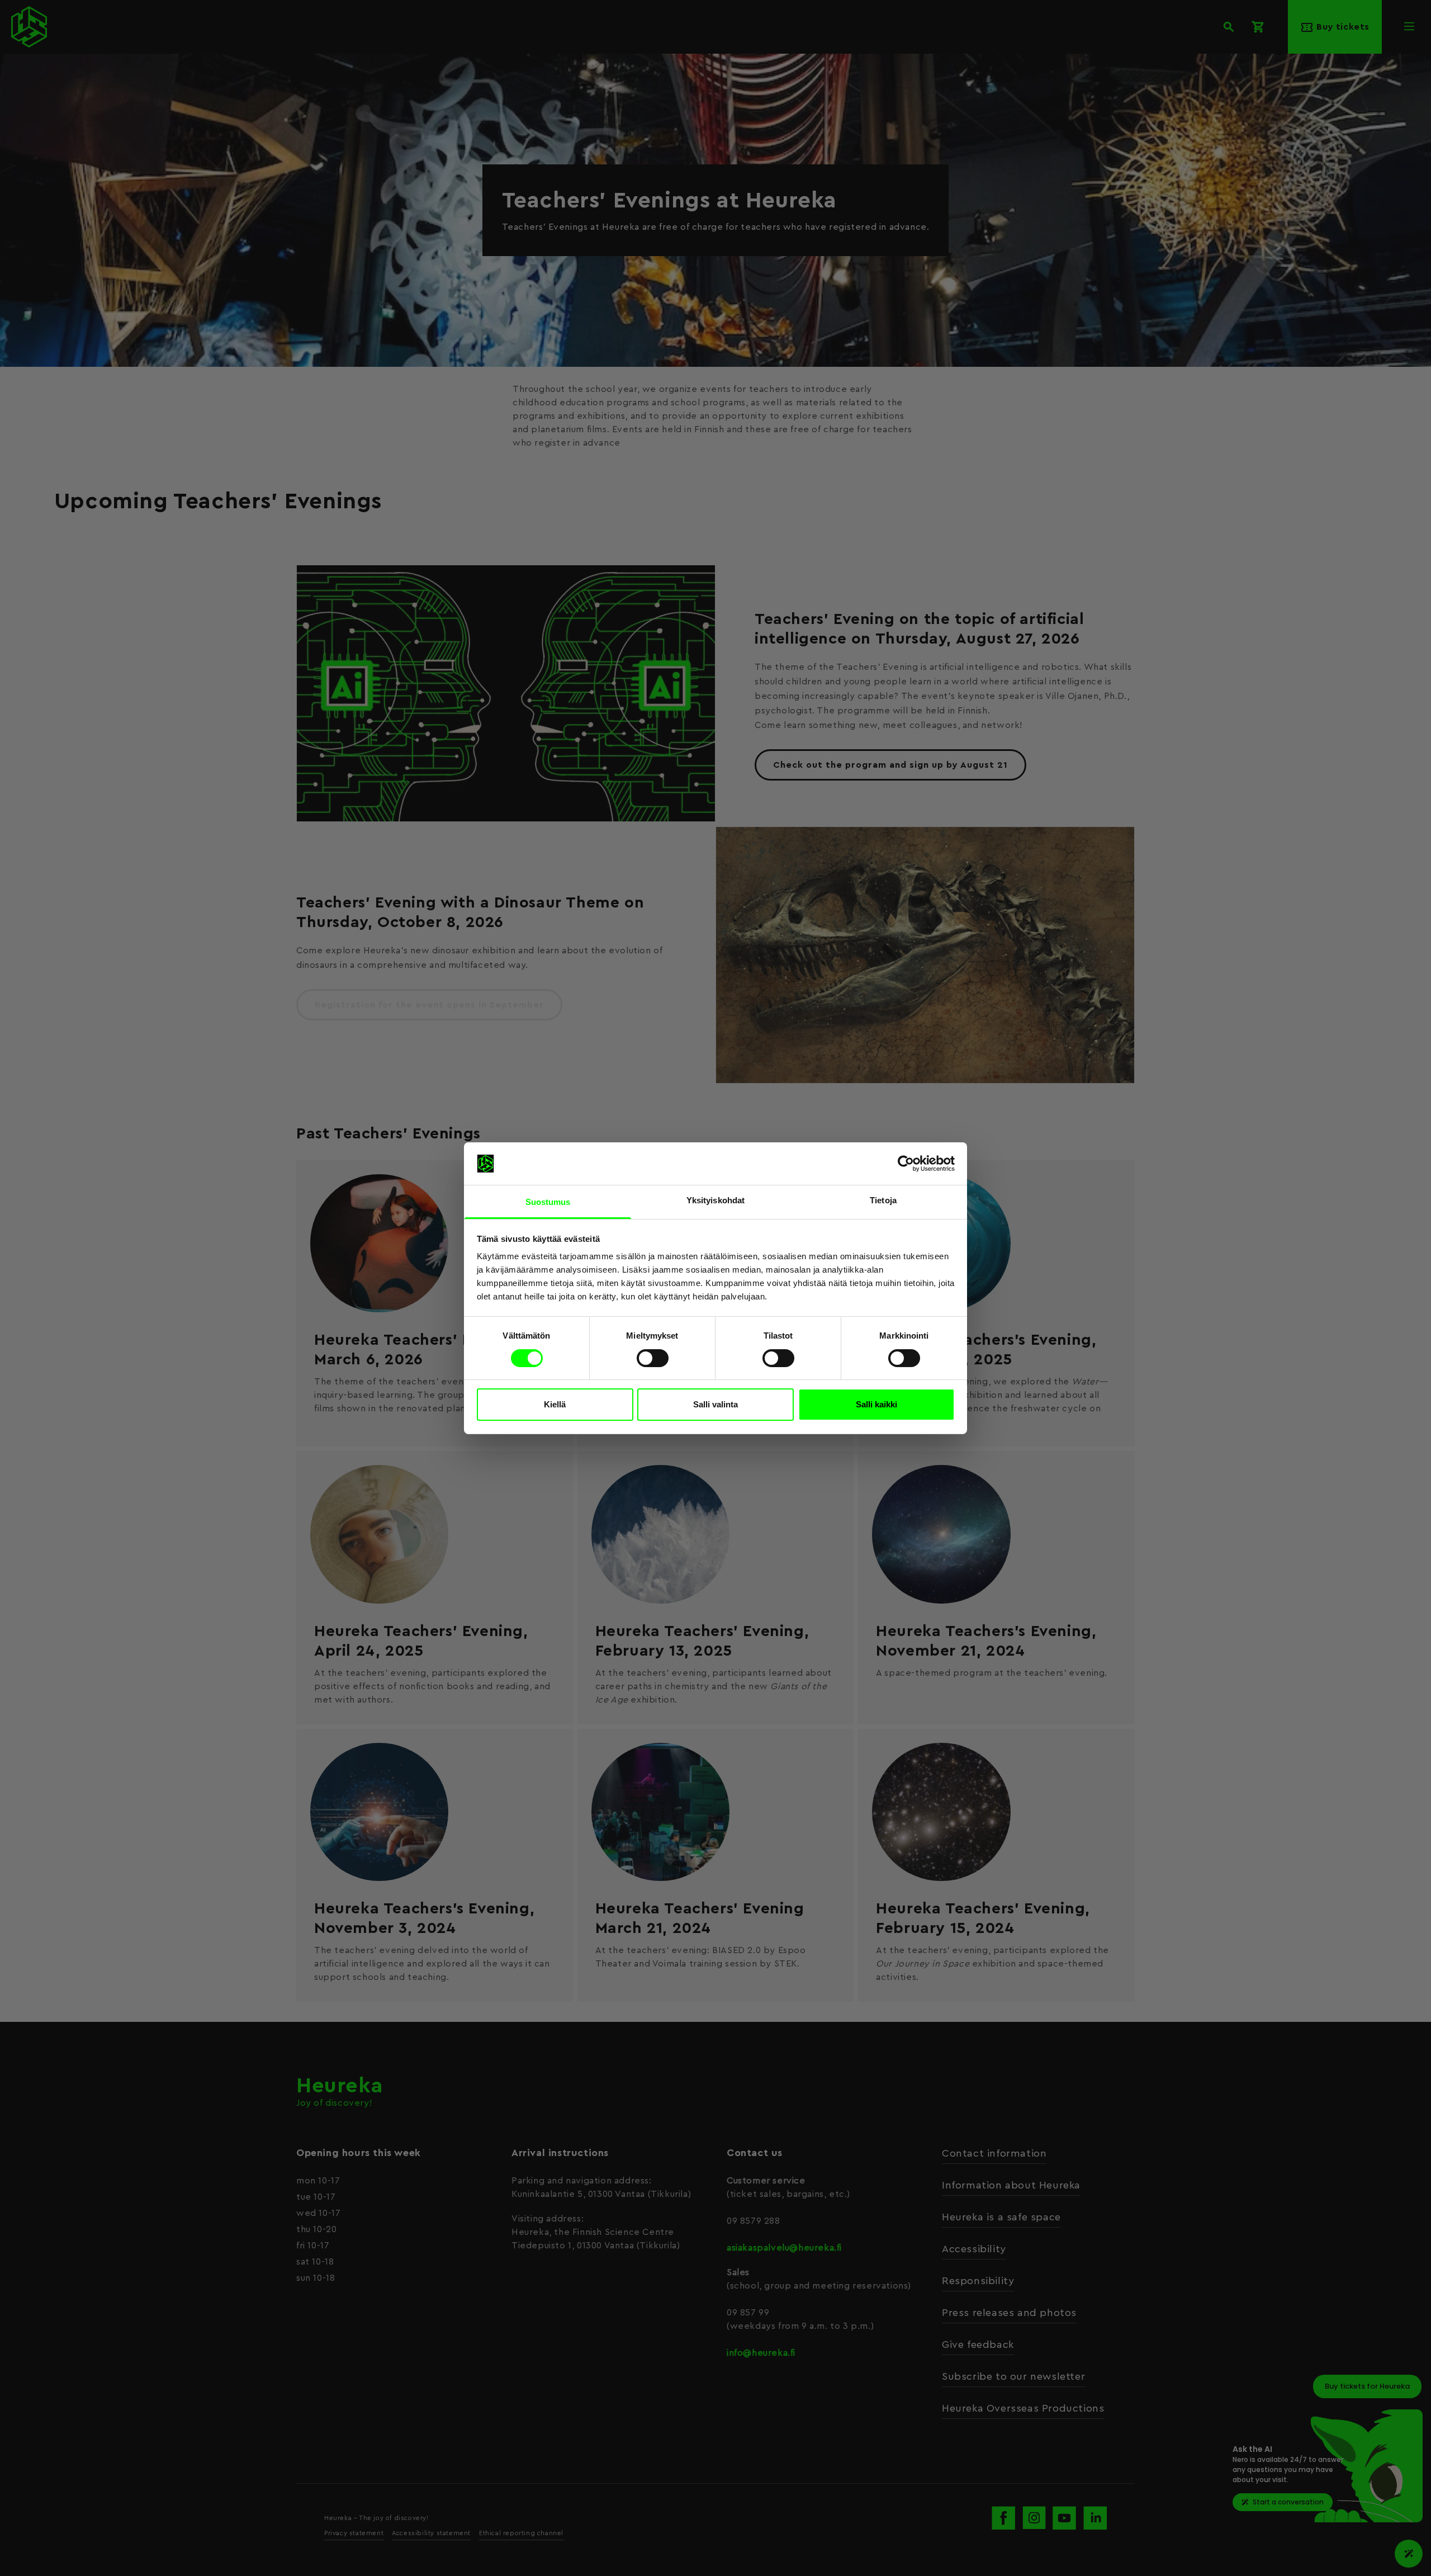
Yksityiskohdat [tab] (715, 1200)
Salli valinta (715, 1404)
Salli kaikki (876, 1404)
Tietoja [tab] (883, 1200)
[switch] (653, 1358)
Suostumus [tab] (548, 1202)
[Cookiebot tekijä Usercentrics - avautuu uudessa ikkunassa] (906, 1164)
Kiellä (555, 1404)
